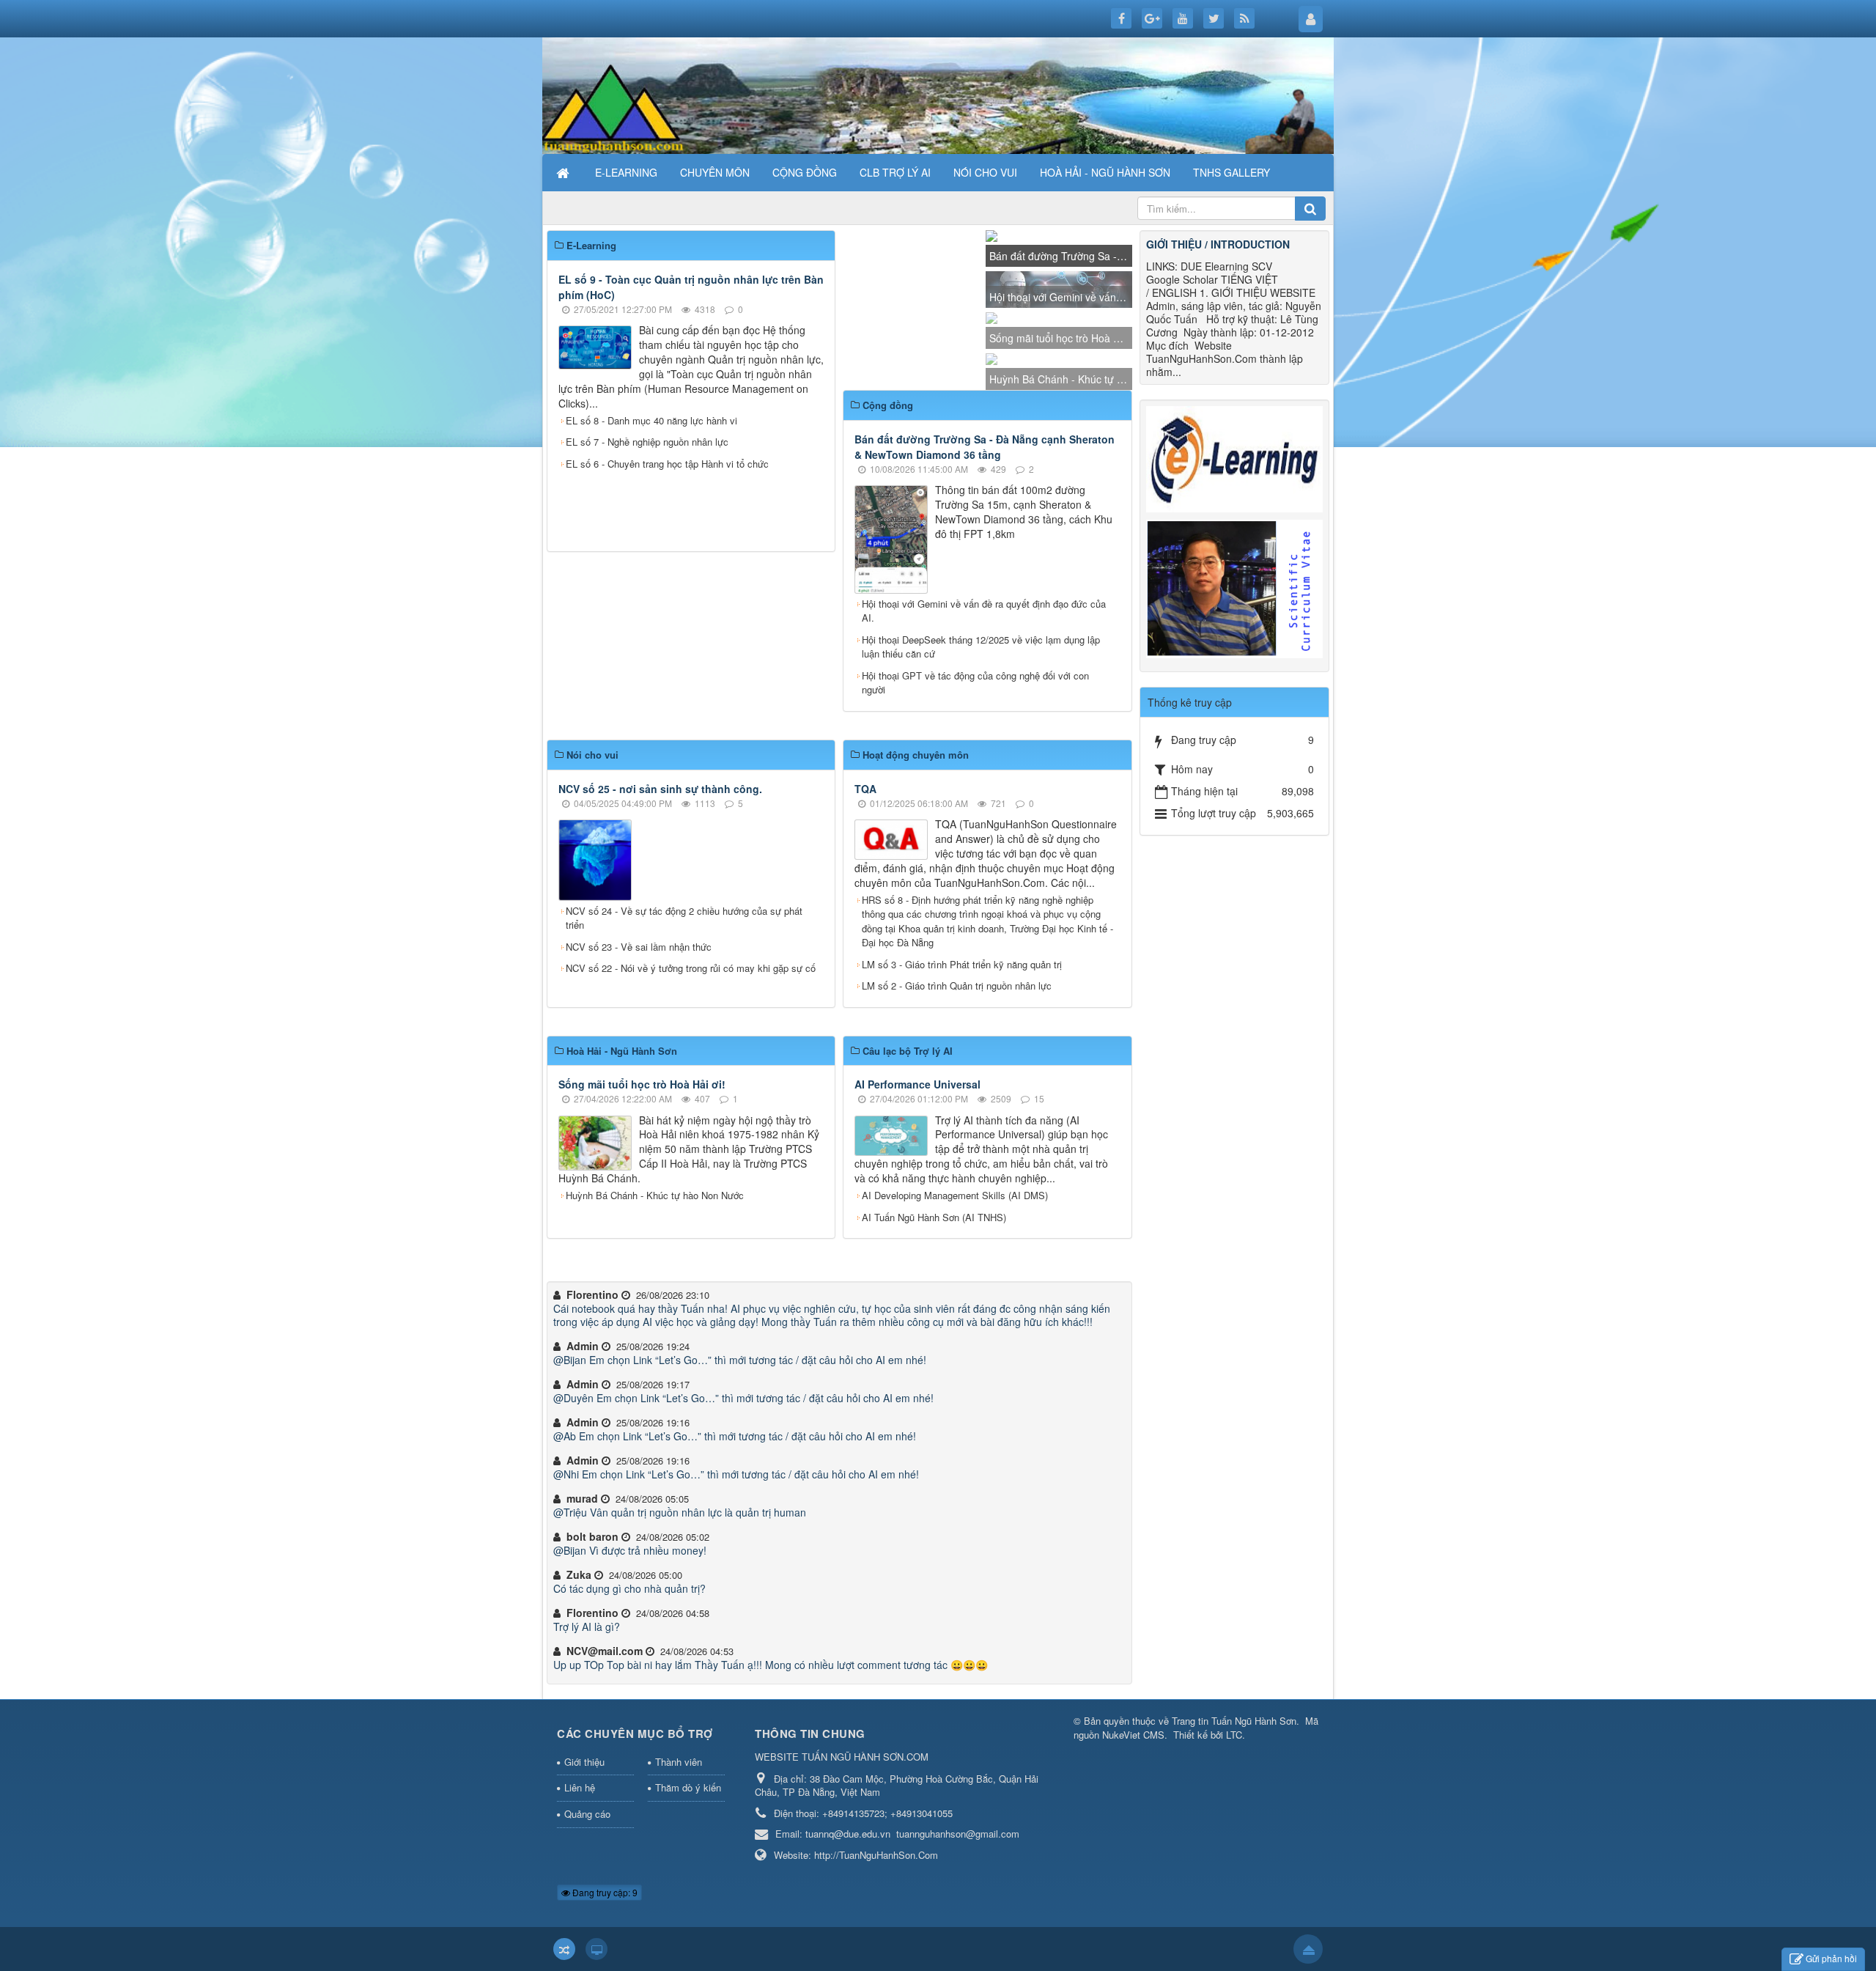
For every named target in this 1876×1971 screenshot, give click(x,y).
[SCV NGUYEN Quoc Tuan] (1235, 587)
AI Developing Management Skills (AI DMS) (955, 1296)
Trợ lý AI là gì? (587, 1727)
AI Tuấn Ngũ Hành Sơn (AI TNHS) (934, 1317)
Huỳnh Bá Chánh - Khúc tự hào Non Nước (655, 1296)
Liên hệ (580, 1888)
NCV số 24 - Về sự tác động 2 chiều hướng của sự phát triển (684, 1018)
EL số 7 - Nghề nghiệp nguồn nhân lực (647, 702)
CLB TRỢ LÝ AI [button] (895, 172)
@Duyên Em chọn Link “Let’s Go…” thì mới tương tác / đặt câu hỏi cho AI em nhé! (743, 1498)
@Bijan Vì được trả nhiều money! (630, 1651)
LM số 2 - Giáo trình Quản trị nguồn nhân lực (957, 1086)
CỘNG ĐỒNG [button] (805, 172)
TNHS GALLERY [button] (1231, 172)
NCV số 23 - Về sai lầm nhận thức (639, 1046)
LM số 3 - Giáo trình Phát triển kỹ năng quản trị (962, 1064)
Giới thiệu (584, 1861)
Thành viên (679, 1861)
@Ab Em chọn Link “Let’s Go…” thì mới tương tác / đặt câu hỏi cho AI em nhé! (735, 1536)
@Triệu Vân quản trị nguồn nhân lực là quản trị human (680, 1613)
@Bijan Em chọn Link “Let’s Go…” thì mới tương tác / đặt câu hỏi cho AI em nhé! (740, 1460)
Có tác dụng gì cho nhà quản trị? (629, 1689)
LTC (1234, 1834)
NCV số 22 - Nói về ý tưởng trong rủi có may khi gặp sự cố (691, 1068)
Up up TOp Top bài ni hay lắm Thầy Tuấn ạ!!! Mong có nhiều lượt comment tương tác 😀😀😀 (771, 1765)
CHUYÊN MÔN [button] (715, 172)
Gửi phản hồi (1831, 1958)
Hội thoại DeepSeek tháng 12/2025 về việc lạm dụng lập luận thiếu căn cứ (981, 747)
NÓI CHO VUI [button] (985, 172)
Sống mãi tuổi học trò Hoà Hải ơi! (642, 1185)
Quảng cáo (587, 1914)
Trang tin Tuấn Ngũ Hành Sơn (1234, 1821)
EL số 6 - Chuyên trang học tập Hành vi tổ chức (667, 723)
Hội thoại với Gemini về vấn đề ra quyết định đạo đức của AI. (984, 711)
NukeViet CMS (1133, 1834)
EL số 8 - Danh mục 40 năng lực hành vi (651, 680)
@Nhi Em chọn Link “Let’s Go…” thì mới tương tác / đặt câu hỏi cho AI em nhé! (736, 1574)
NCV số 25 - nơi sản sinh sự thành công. (660, 888)
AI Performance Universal (917, 1185)
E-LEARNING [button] (626, 172)
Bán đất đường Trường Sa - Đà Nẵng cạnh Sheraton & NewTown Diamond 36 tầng (985, 546)
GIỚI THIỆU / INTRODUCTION (1218, 244)
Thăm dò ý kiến (688, 1888)
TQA (865, 888)
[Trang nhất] (564, 172)
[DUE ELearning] (1235, 457)
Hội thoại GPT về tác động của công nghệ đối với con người (975, 782)
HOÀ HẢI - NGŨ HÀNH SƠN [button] (1105, 172)
